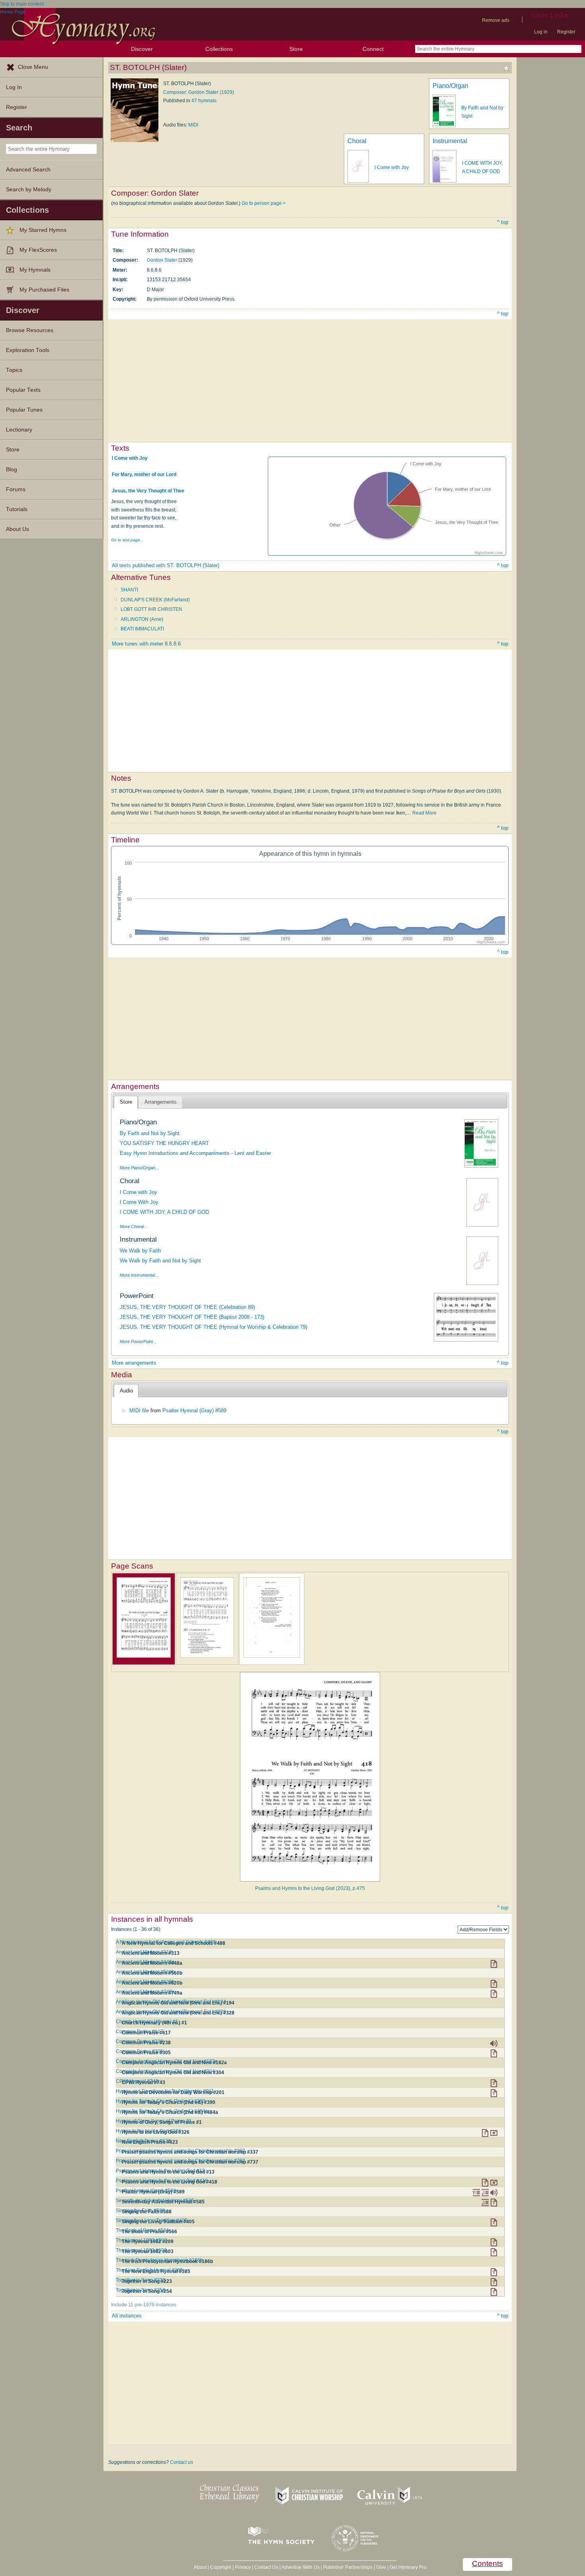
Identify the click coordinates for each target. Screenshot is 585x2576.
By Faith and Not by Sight (150, 1133)
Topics (14, 370)
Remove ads (496, 20)
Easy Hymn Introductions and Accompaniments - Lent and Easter (195, 1153)
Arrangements (161, 1102)
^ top (503, 222)
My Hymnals (35, 270)
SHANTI (129, 590)
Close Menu (33, 67)
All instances (127, 2316)
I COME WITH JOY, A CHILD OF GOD (164, 1212)
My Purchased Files (44, 290)
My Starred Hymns (43, 230)
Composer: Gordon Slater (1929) (199, 92)
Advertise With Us (300, 2567)
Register (566, 32)
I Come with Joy (392, 167)
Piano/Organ (450, 86)
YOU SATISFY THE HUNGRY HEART (164, 1143)
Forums (16, 489)
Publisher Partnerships (348, 2567)
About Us (18, 529)
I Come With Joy (139, 1202)
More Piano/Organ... (139, 1168)
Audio (126, 1391)
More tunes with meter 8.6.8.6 (146, 644)
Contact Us (266, 2567)
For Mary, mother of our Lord (144, 474)
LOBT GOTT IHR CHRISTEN (151, 609)
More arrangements (134, 1363)
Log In (14, 87)
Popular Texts (23, 390)
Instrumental (450, 141)
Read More (424, 813)
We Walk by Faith (140, 1251)
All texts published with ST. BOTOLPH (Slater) (166, 565)
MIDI (193, 125)
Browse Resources (30, 330)
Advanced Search (28, 170)
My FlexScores (38, 250)
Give (381, 2567)
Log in (541, 32)
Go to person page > (264, 203)
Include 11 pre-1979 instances (144, 2305)
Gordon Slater (162, 260)
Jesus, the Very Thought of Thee (148, 491)
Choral (357, 141)
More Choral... (134, 1227)
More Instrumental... (139, 1275)
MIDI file (139, 1410)
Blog (12, 470)
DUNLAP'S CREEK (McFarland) (155, 600)
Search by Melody (29, 190)
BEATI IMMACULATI (142, 629)
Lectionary (19, 430)
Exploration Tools (28, 350)
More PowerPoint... (138, 1341)
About (200, 2567)
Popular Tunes (24, 410)
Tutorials (17, 509)
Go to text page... (127, 540)
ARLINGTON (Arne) (142, 619)
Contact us (181, 2462)
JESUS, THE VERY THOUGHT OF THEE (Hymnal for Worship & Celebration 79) (214, 1327)
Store (296, 49)
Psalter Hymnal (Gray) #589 (194, 1410)
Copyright (221, 2567)
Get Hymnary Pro (408, 2567)
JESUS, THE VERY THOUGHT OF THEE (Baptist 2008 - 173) (192, 1317)
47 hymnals (204, 101)
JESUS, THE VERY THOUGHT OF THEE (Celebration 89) (187, 1307)
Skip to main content (22, 4)
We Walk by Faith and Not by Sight (160, 1261)
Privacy (243, 2567)
